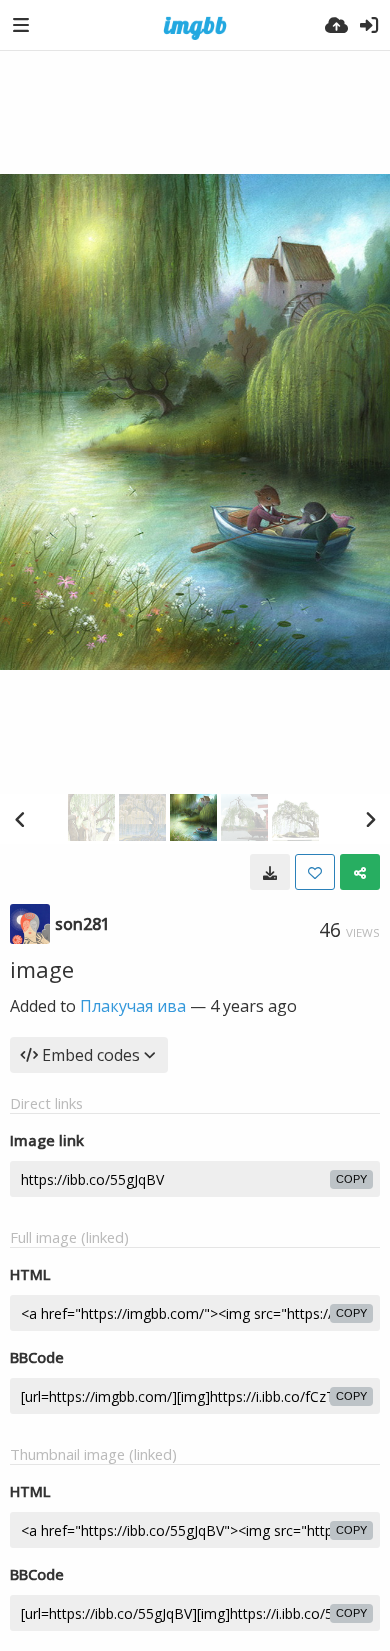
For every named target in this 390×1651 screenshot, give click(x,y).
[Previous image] (20, 819)
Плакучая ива (133, 1006)
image (42, 969)
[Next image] (370, 819)
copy (351, 1179)
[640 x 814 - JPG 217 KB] (270, 872)
